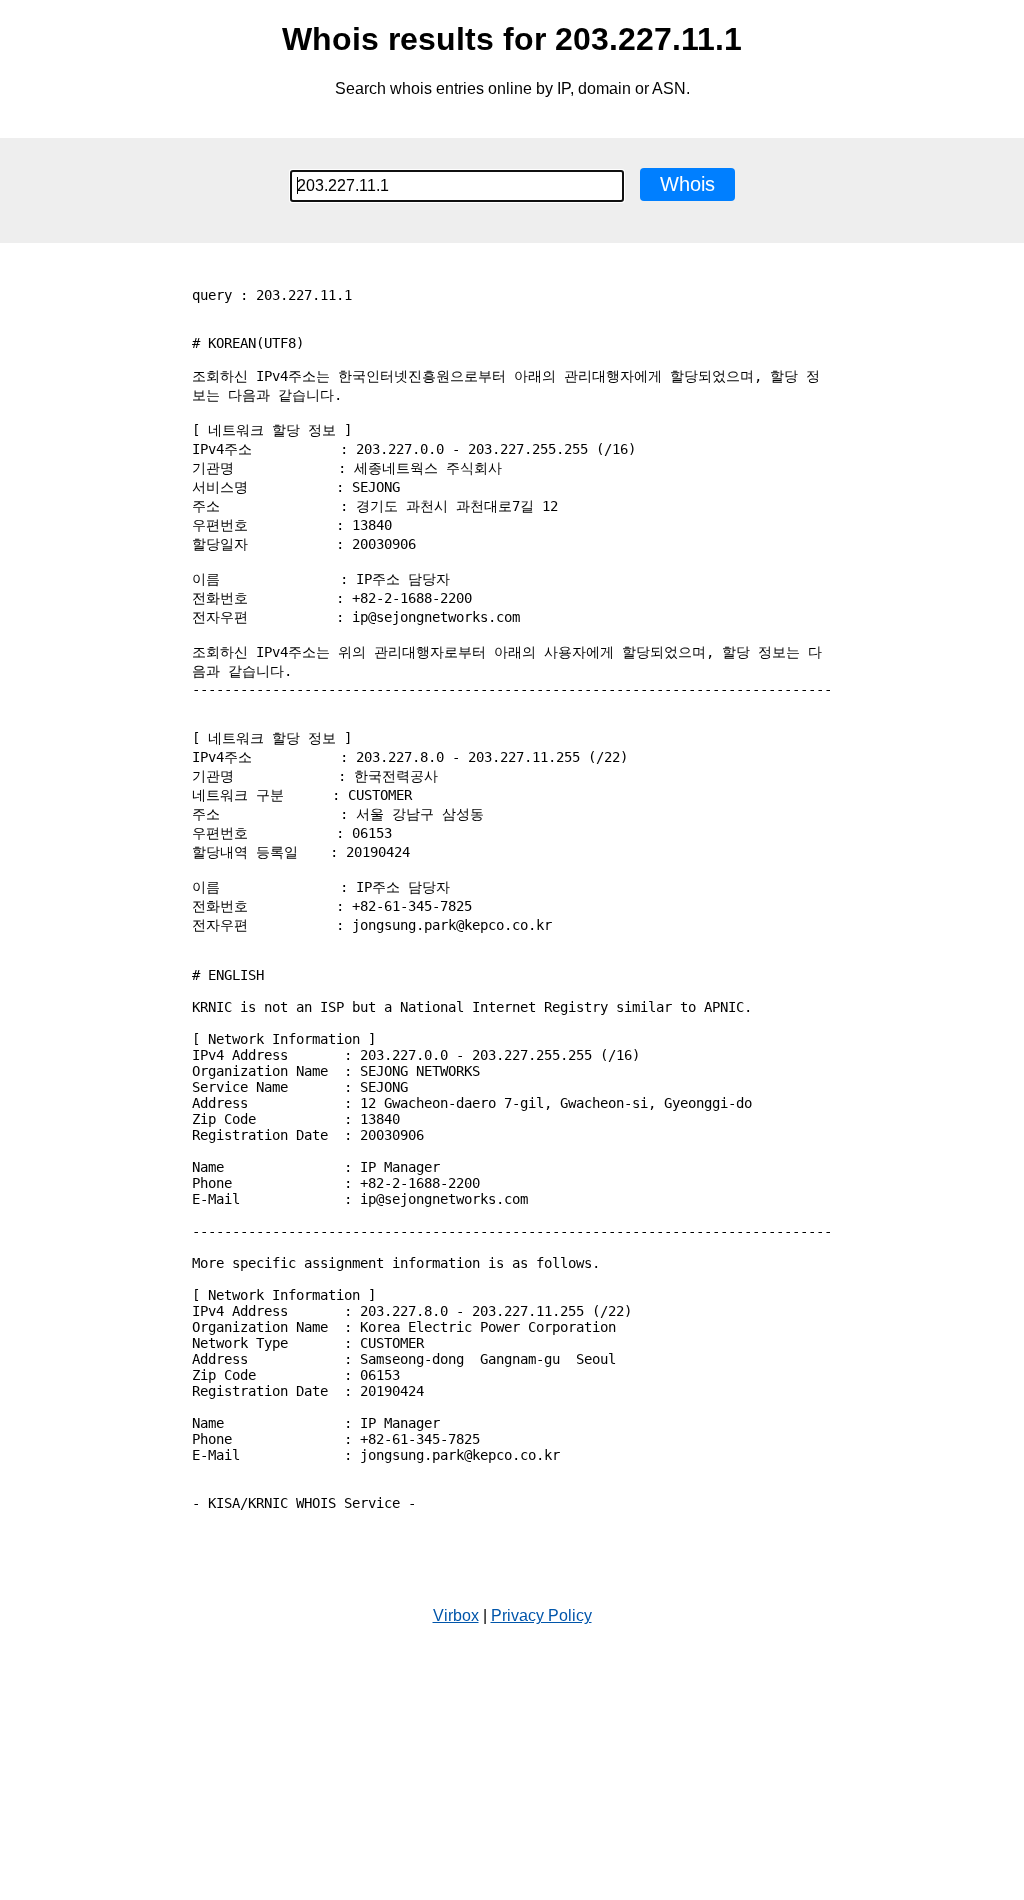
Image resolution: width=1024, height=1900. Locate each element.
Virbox (456, 1615)
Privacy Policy (541, 1615)
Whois (687, 184)
